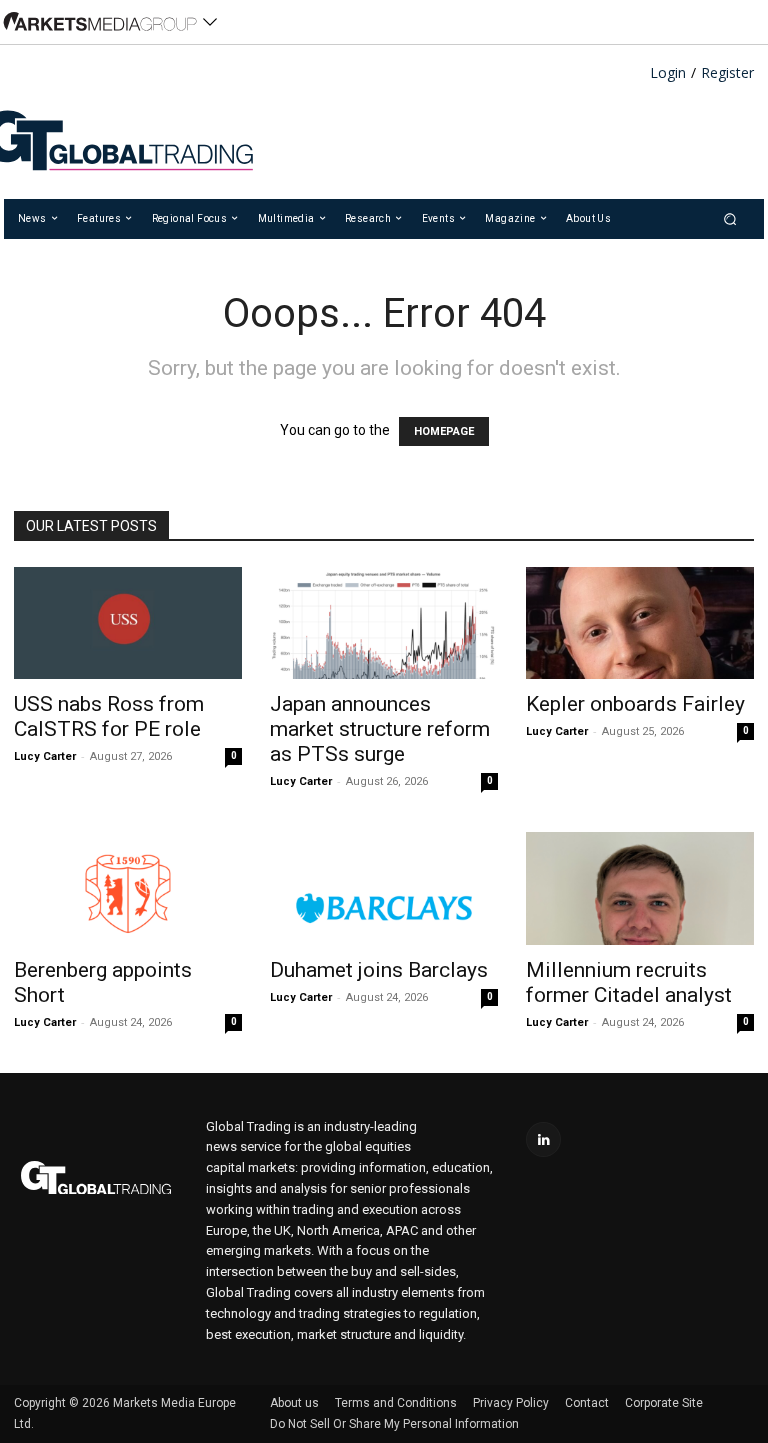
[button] (730, 218)
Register (727, 73)
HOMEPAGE (444, 431)
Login (668, 73)
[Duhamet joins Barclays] (384, 888)
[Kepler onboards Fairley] (640, 623)
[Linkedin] (543, 1139)
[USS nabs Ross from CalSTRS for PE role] (128, 623)
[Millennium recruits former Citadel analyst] (640, 888)
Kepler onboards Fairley (635, 704)
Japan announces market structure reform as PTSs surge (380, 729)
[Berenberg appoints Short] (128, 888)
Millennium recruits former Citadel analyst (629, 982)
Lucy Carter (45, 756)
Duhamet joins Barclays (379, 970)
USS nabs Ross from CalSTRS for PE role (109, 716)
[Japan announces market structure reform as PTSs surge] (384, 623)
